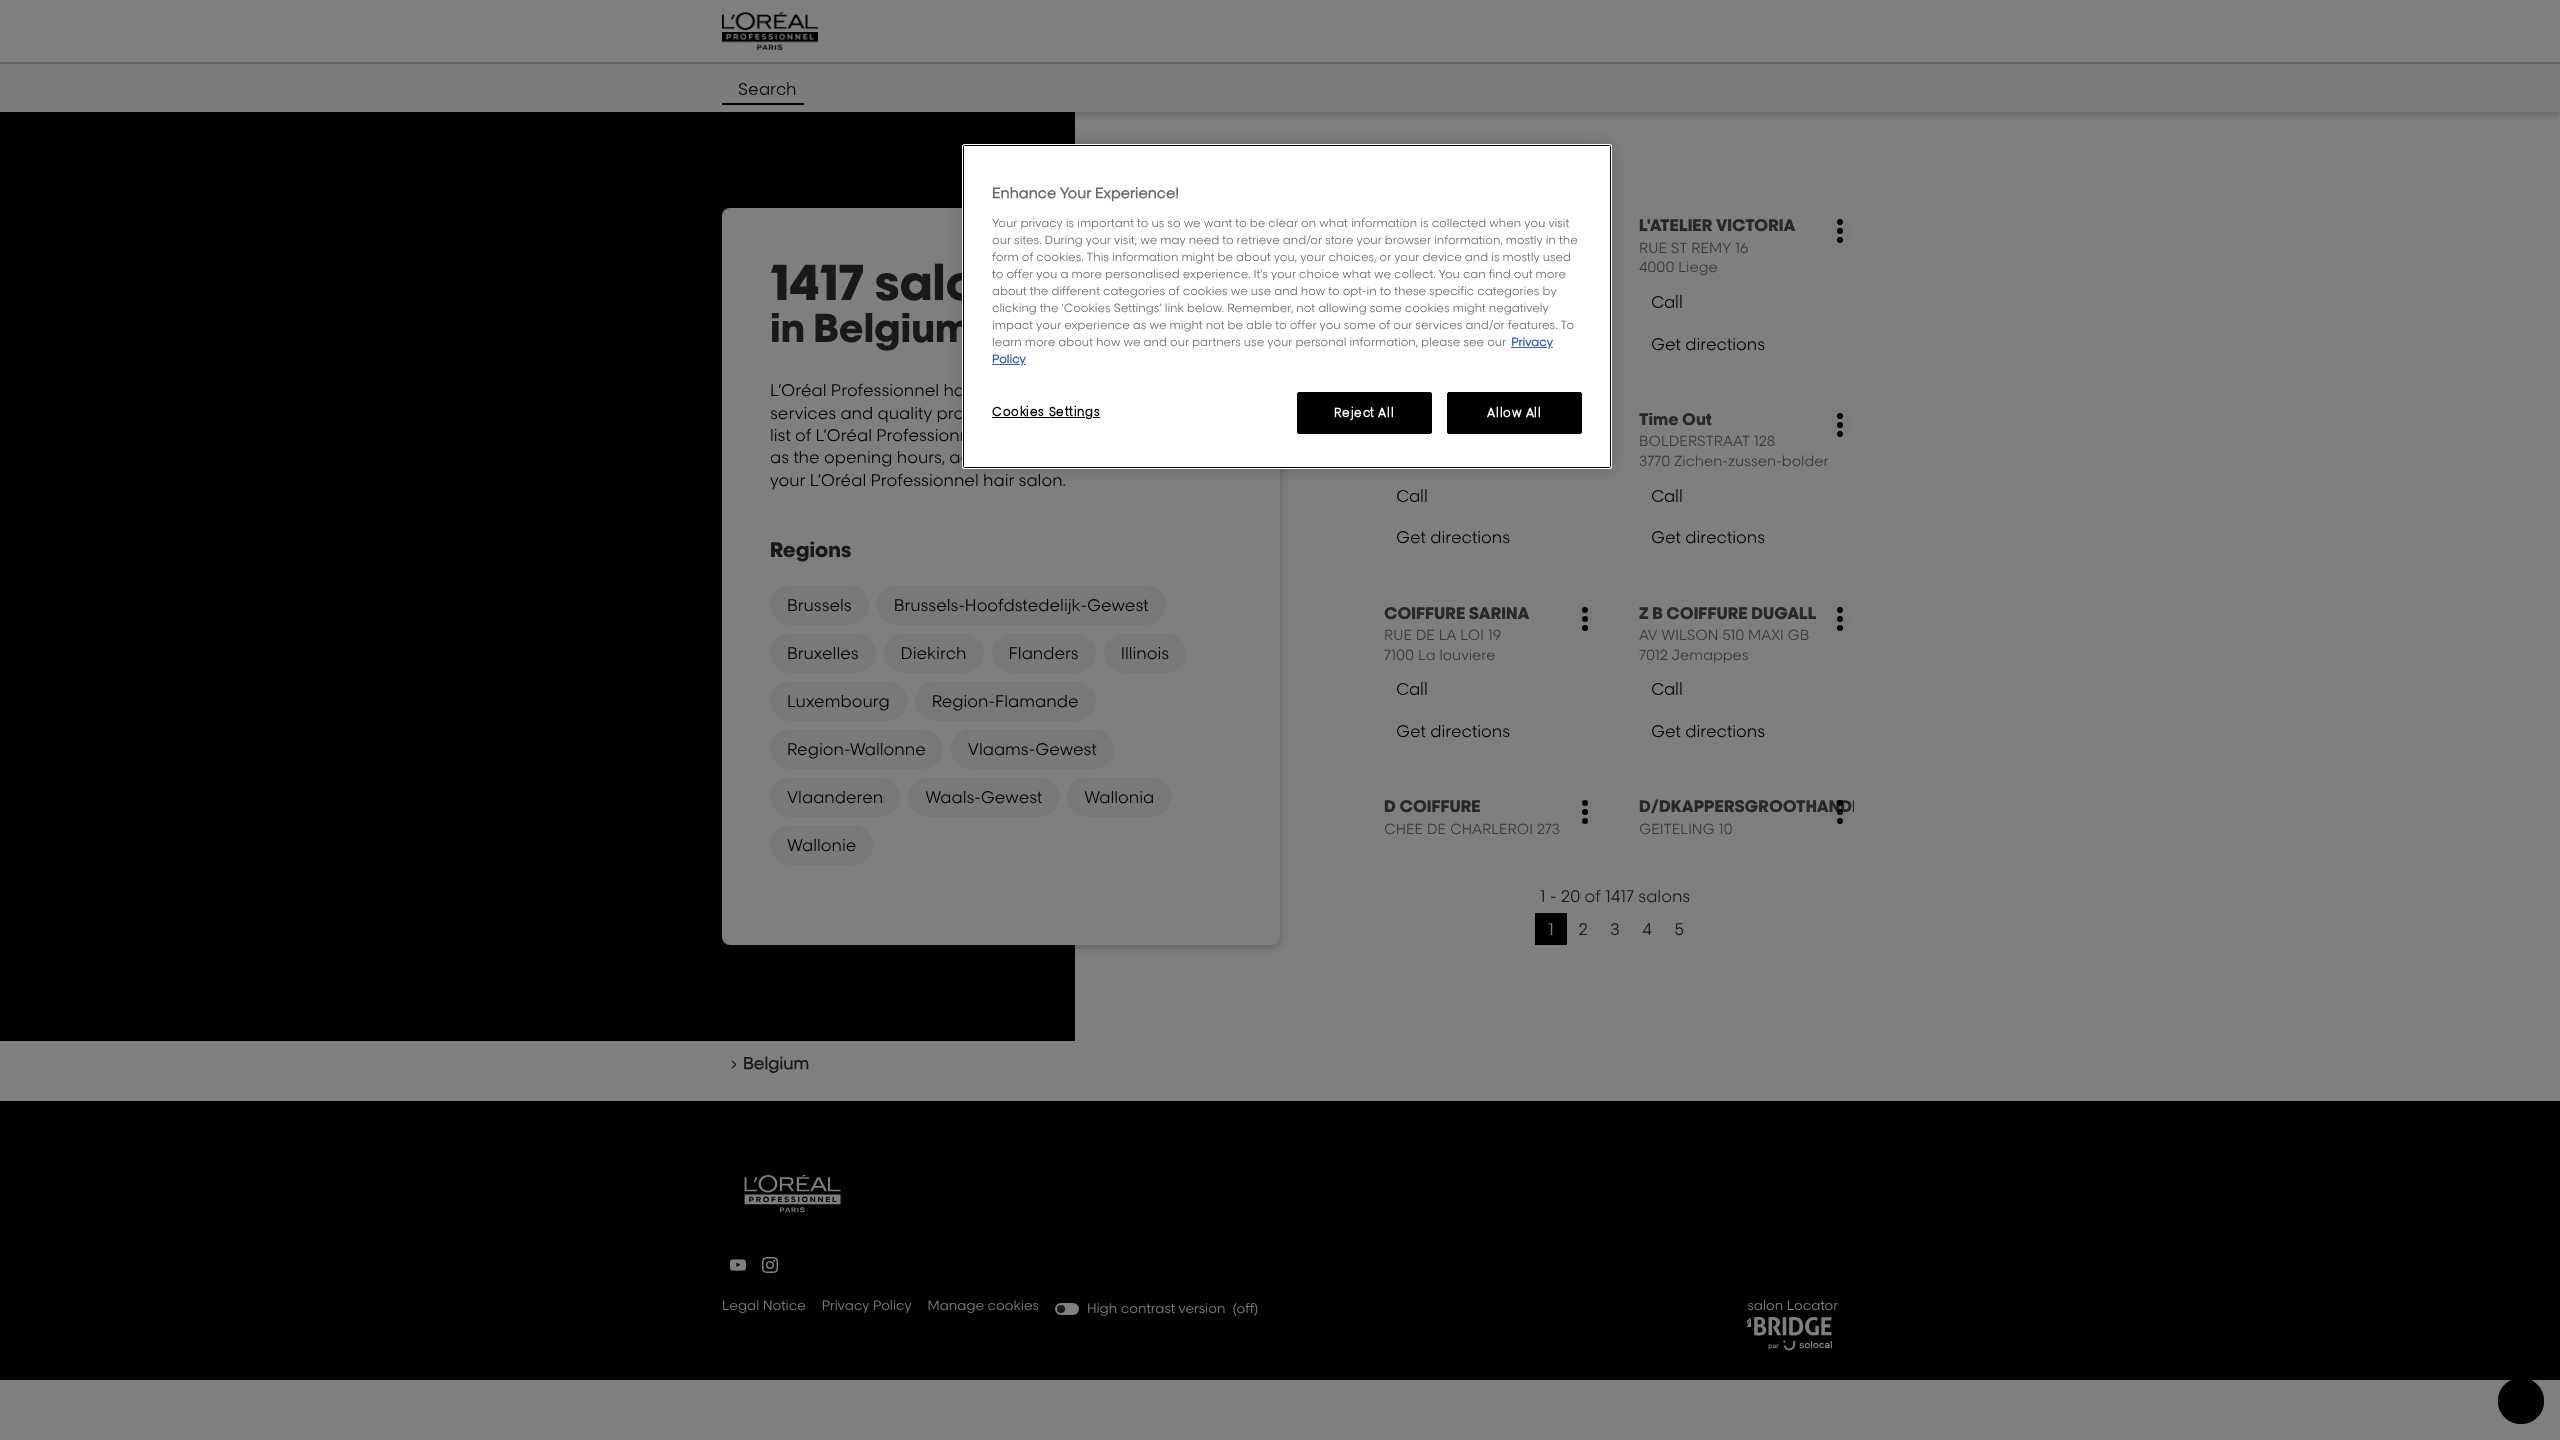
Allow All (1514, 412)
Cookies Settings (1046, 411)
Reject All (1364, 412)
